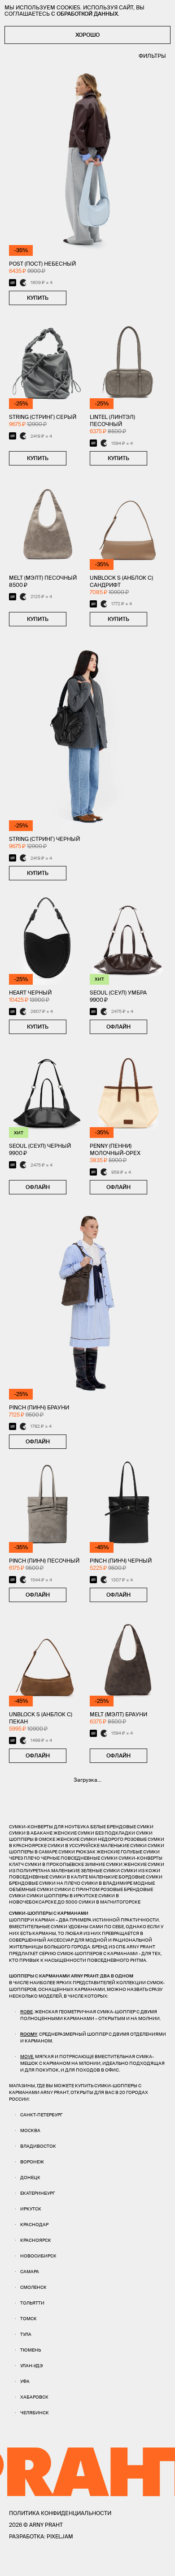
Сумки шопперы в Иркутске (62, 1896)
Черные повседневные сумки (79, 1858)
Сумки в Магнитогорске (109, 1902)
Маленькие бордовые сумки (126, 1877)
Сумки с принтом (77, 1889)
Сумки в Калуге (69, 1877)
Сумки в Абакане (31, 1833)
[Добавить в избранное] (76, 298)
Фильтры (152, 56)
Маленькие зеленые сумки (85, 1871)
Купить (38, 298)
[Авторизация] (145, 2563)
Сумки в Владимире (107, 1883)
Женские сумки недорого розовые (101, 1839)
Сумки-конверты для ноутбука (49, 1827)
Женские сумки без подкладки (94, 1833)
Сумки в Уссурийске (74, 1846)
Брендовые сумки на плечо (45, 1883)
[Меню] (13, 2563)
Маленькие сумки (124, 1846)
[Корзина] (162, 2563)
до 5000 (68, 1902)
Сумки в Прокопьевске (54, 1864)
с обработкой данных (85, 14)
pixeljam (60, 2536)
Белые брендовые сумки (122, 1827)
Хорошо (87, 35)
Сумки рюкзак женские (89, 1852)
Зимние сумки (104, 1864)
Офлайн (118, 1027)
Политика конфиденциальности (60, 2513)
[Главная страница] (87, 2563)
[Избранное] (31, 2563)
